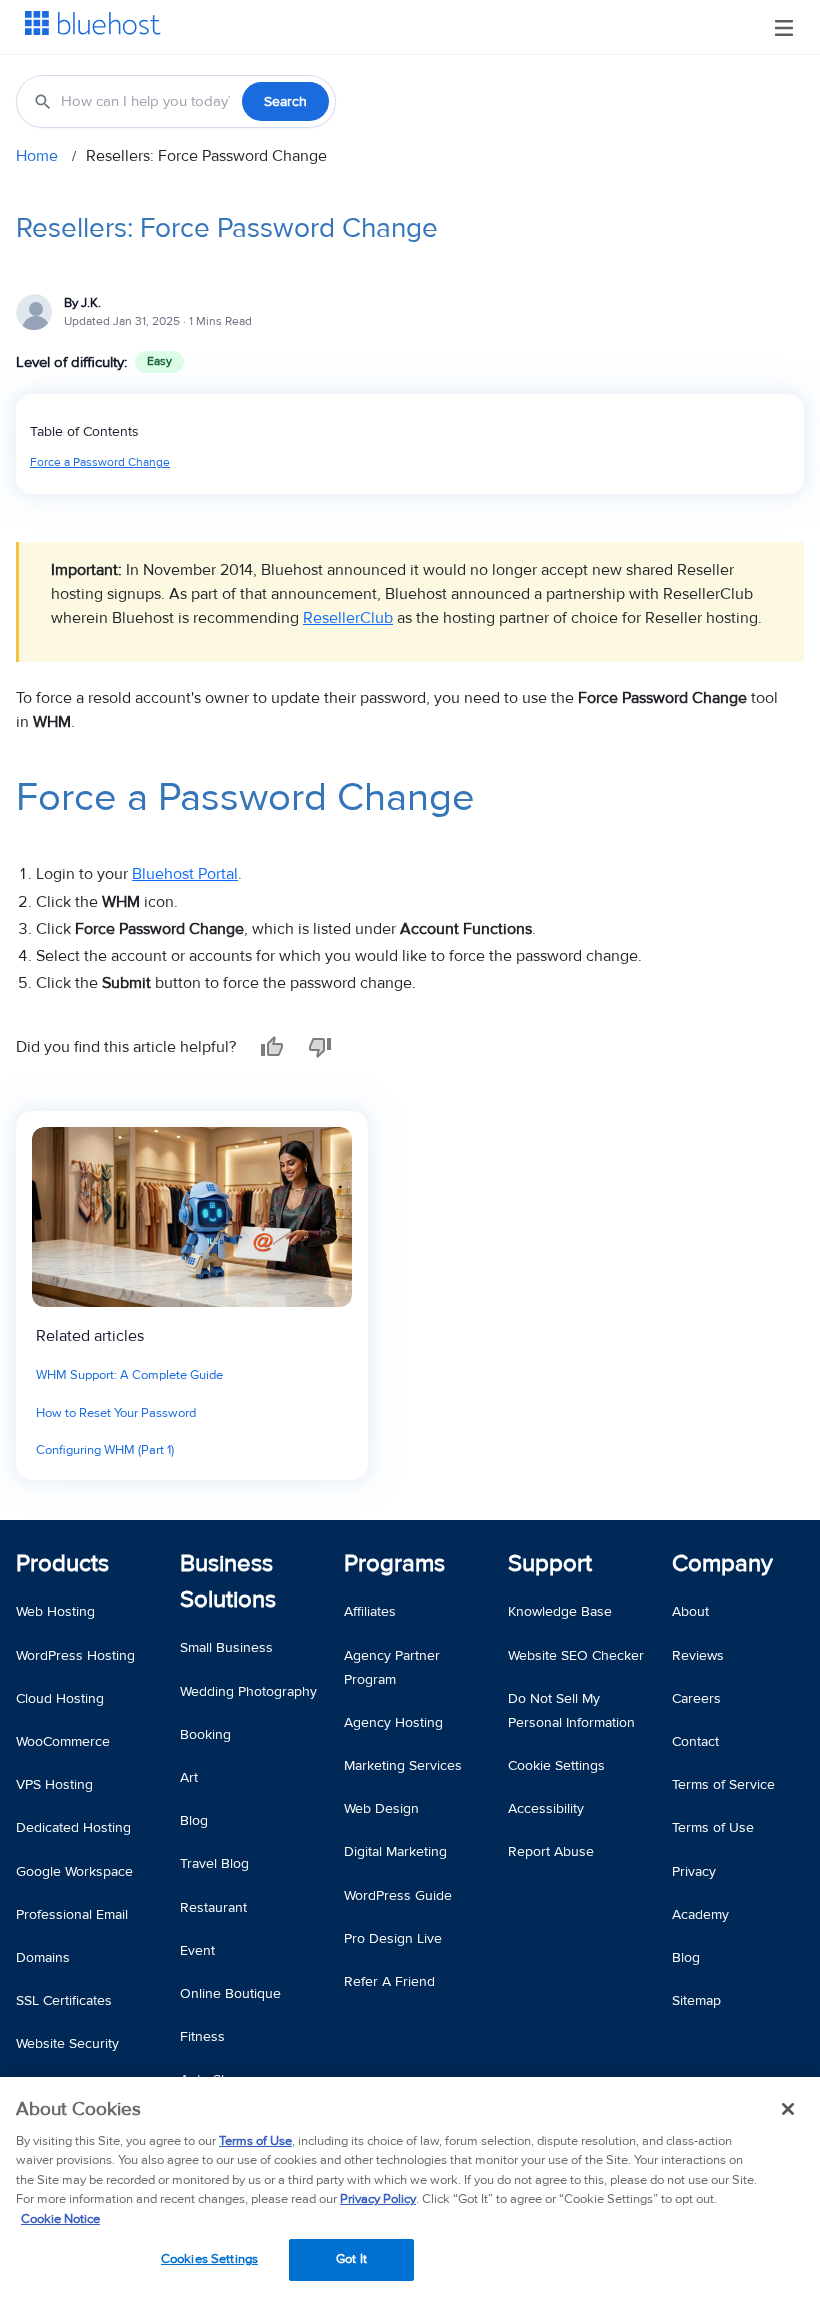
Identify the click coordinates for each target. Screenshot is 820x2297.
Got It (351, 2259)
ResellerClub (348, 618)
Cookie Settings (556, 1765)
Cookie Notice (60, 2219)
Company (722, 1563)
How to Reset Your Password (116, 1413)
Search (285, 101)
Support (550, 1563)
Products (62, 1563)
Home (37, 156)
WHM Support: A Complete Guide (129, 1375)
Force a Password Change (100, 462)
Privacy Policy (378, 2199)
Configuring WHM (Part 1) (105, 1450)
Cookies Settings (209, 2259)
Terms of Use (255, 2141)
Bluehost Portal (185, 874)
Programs (394, 1563)
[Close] (788, 2109)
